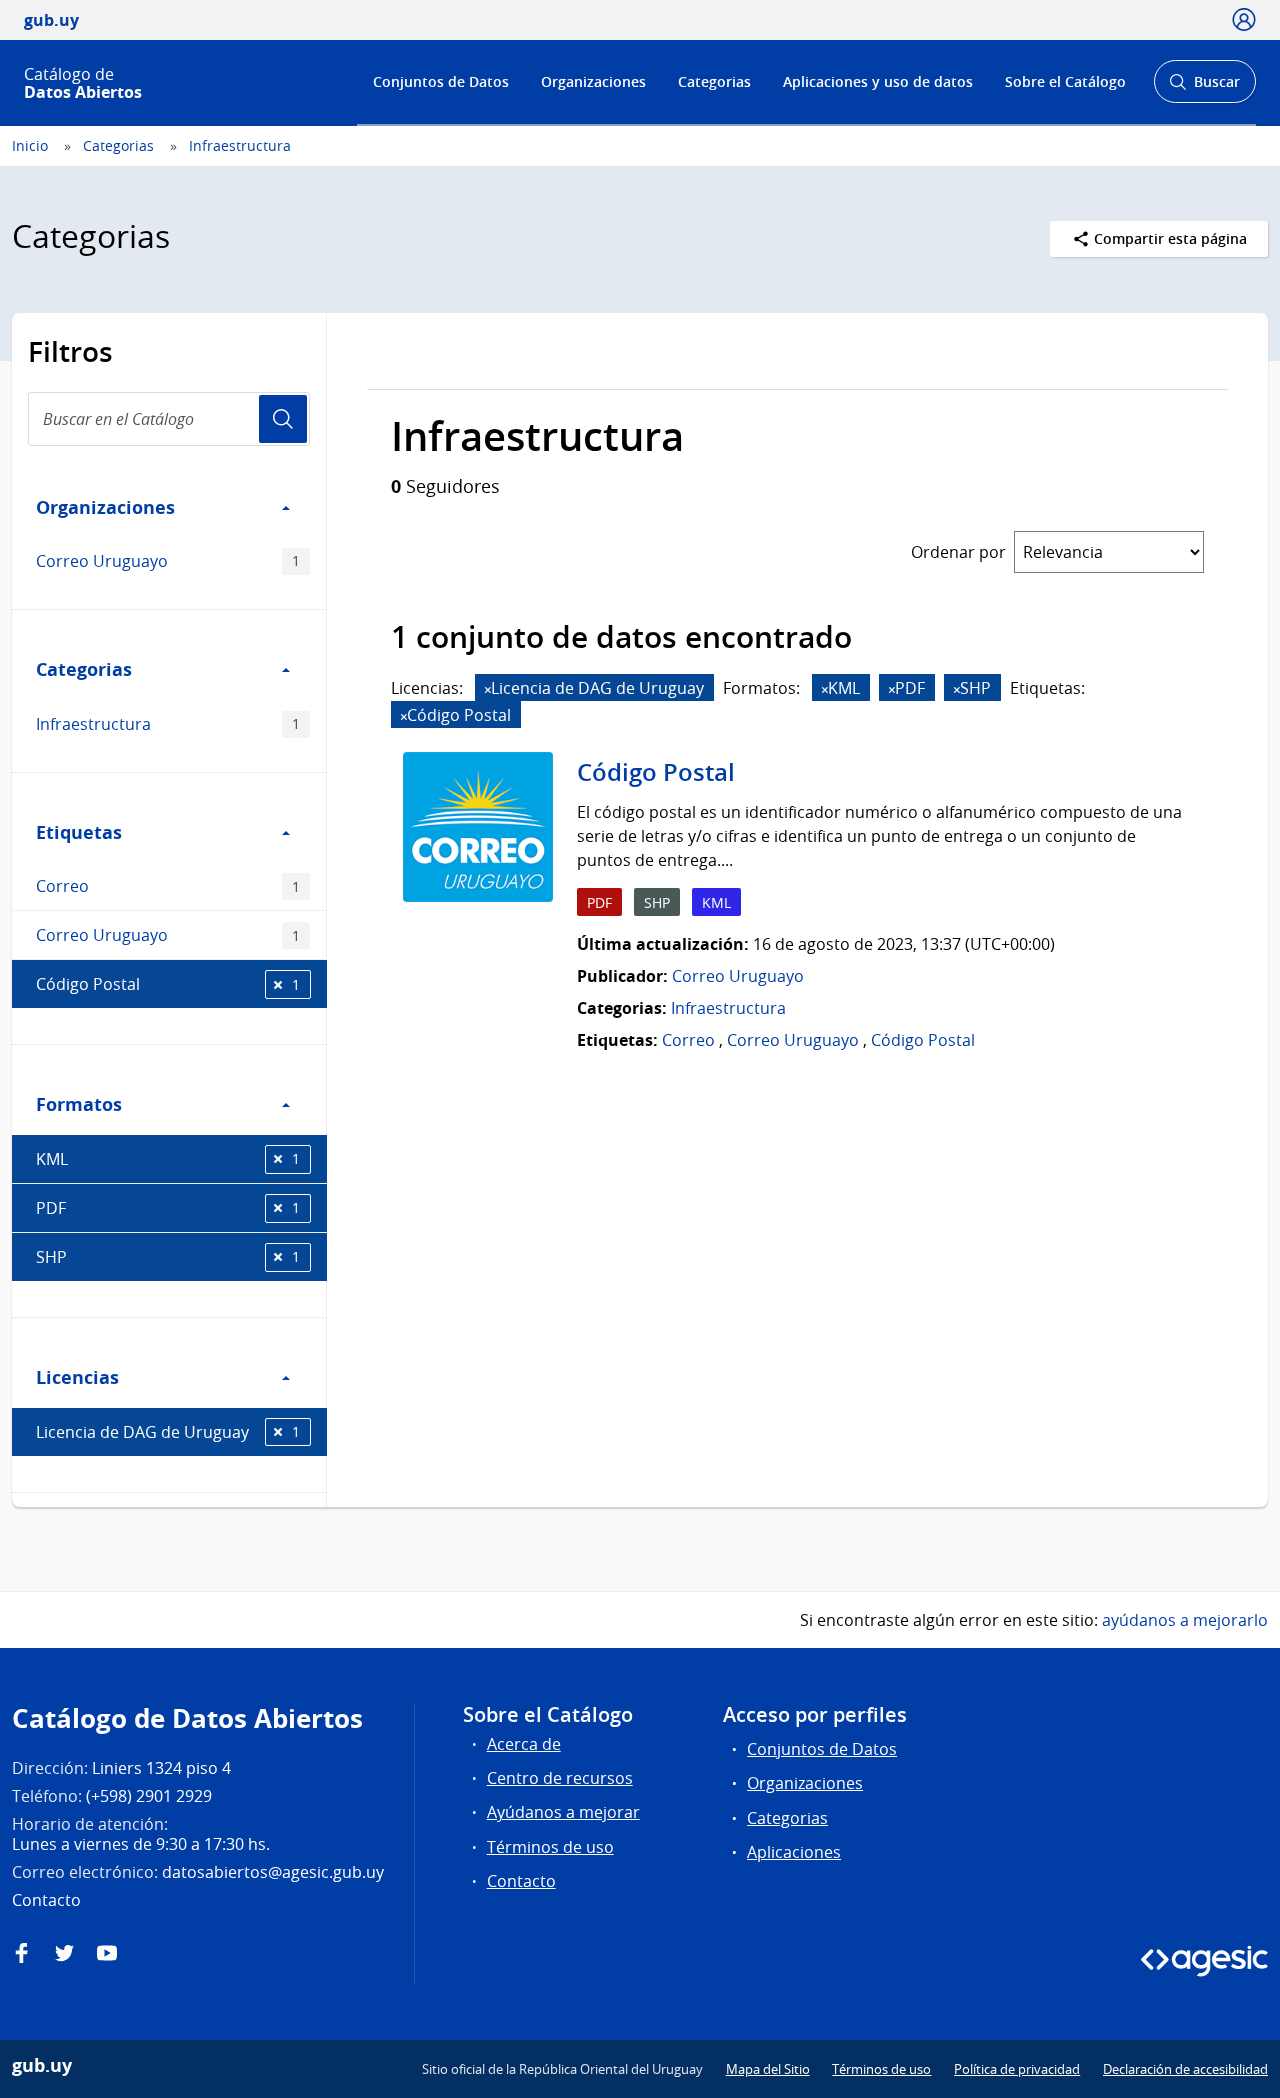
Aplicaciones (794, 1852)
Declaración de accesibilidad (1185, 2069)
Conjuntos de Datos (441, 81)
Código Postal (168, 984)
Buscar (1204, 87)
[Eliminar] (488, 689)
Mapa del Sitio (768, 2069)
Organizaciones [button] (105, 507)
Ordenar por (958, 552)
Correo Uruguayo (168, 561)
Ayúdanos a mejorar (563, 1812)
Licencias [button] (77, 1377)
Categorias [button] (84, 669)
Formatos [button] (79, 1104)
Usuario (283, 419)
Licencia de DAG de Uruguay (168, 1432)
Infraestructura (240, 145)
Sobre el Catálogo (1065, 81)
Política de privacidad (1017, 2069)
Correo (168, 886)
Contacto (521, 1881)
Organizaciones (593, 81)
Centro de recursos (560, 1778)
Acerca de (524, 1744)
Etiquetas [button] (79, 832)
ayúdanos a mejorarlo (1185, 1620)
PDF (168, 1208)
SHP (168, 1257)
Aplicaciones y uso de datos (878, 81)
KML (168, 1159)
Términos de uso (550, 1847)
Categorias (714, 81)
